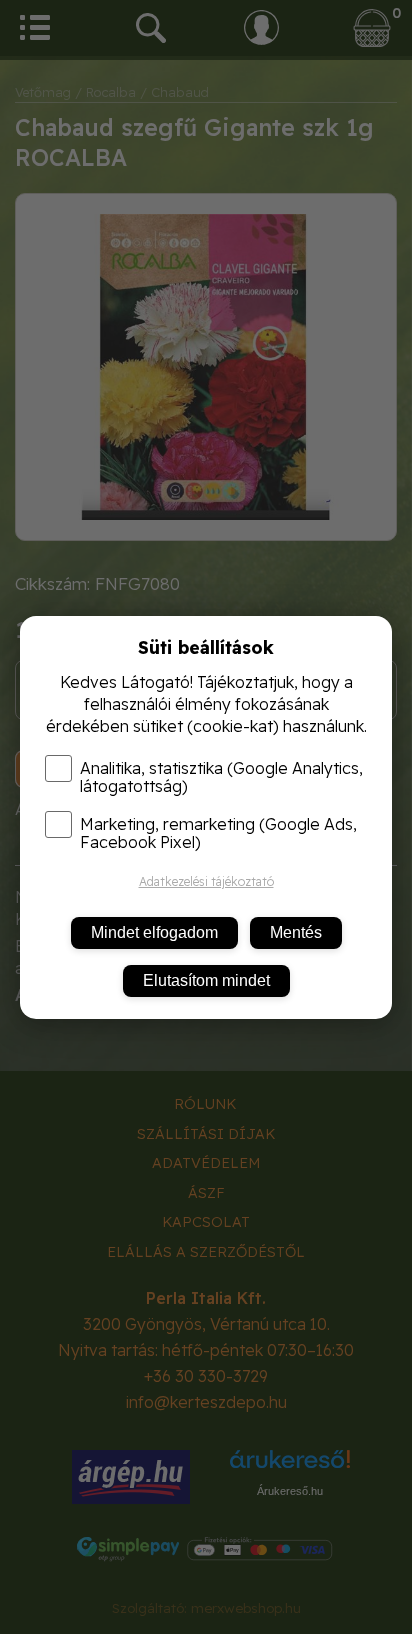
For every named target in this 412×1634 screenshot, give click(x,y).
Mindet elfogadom (154, 932)
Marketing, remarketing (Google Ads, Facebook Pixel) (218, 833)
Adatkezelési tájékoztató (206, 881)
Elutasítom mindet (206, 980)
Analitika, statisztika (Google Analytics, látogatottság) (221, 777)
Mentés (296, 932)
